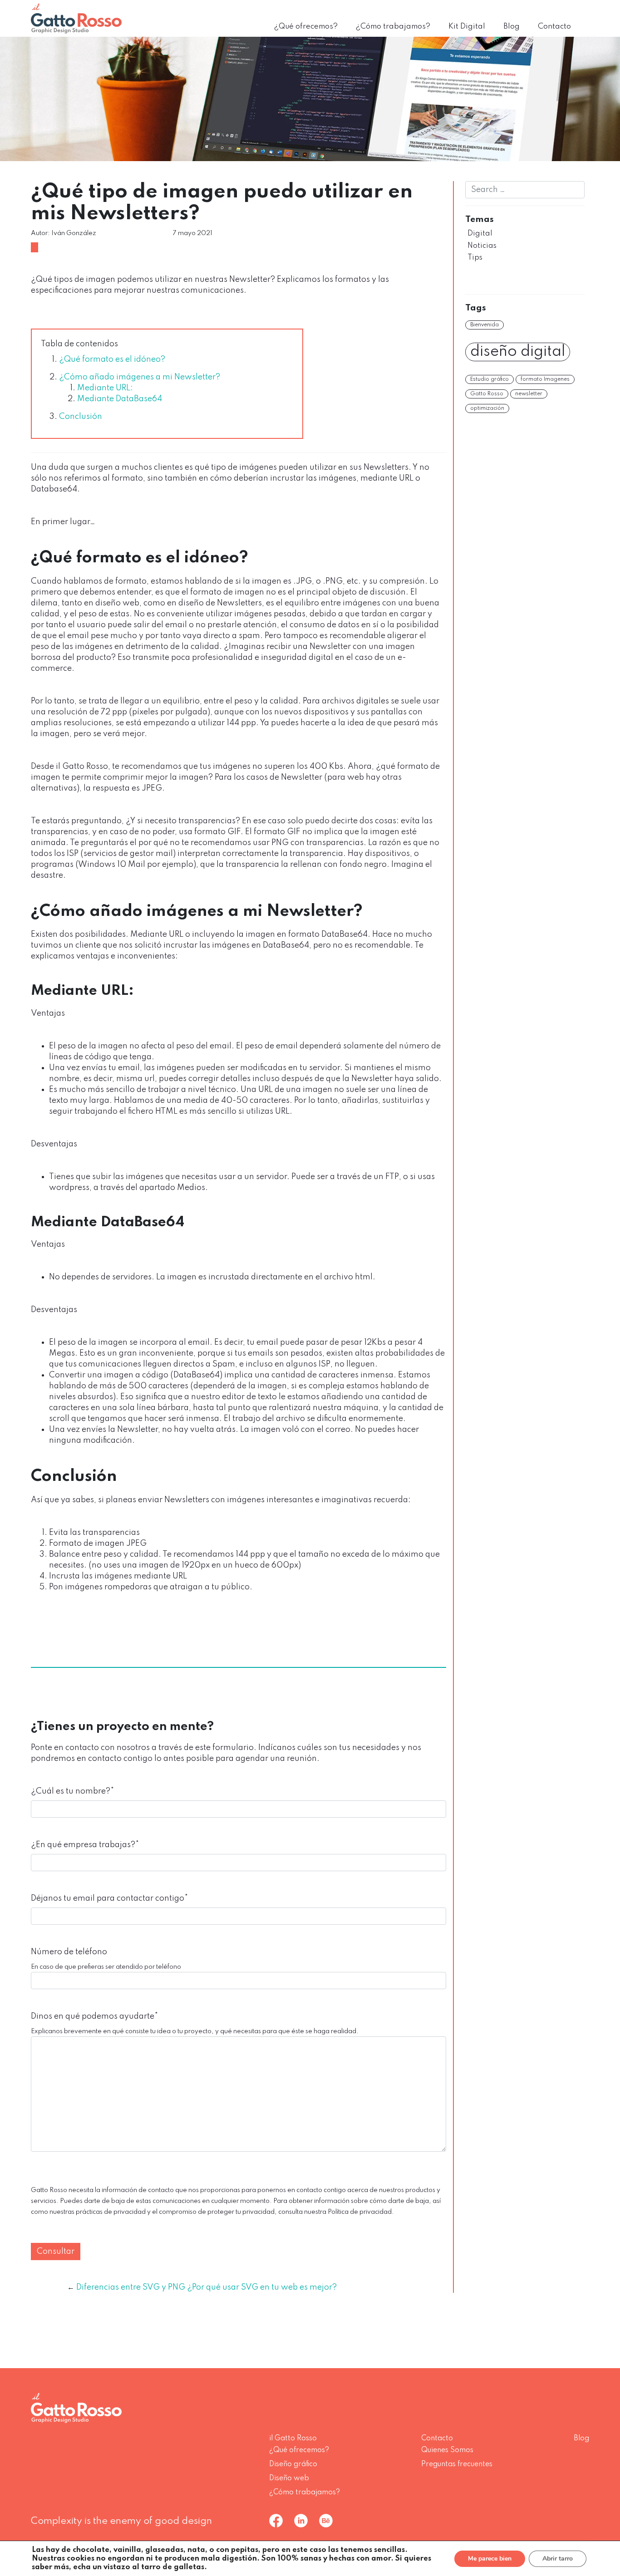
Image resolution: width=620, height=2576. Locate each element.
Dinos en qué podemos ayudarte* (94, 2016)
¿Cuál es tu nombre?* (72, 1791)
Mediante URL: (105, 388)
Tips (475, 258)
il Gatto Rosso (293, 2438)
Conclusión (81, 417)
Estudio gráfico (490, 379)
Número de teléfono (69, 1952)
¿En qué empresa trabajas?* (85, 1845)
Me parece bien (490, 2559)
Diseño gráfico (293, 2464)
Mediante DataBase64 (120, 399)
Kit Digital (467, 27)
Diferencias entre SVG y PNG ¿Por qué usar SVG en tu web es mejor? (207, 2287)
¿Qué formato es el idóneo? (112, 359)
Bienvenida (485, 325)
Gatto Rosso (487, 394)
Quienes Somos (447, 2450)
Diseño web (289, 2478)
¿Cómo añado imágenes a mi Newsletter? (140, 377)
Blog (512, 27)
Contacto (554, 27)
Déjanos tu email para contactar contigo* (109, 1898)
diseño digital (518, 352)
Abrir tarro (558, 2559)
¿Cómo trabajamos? (393, 27)
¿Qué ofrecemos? (306, 27)
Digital (480, 234)
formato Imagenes (545, 379)
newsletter (529, 394)
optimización (487, 408)
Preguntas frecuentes (457, 2464)
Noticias (482, 246)
